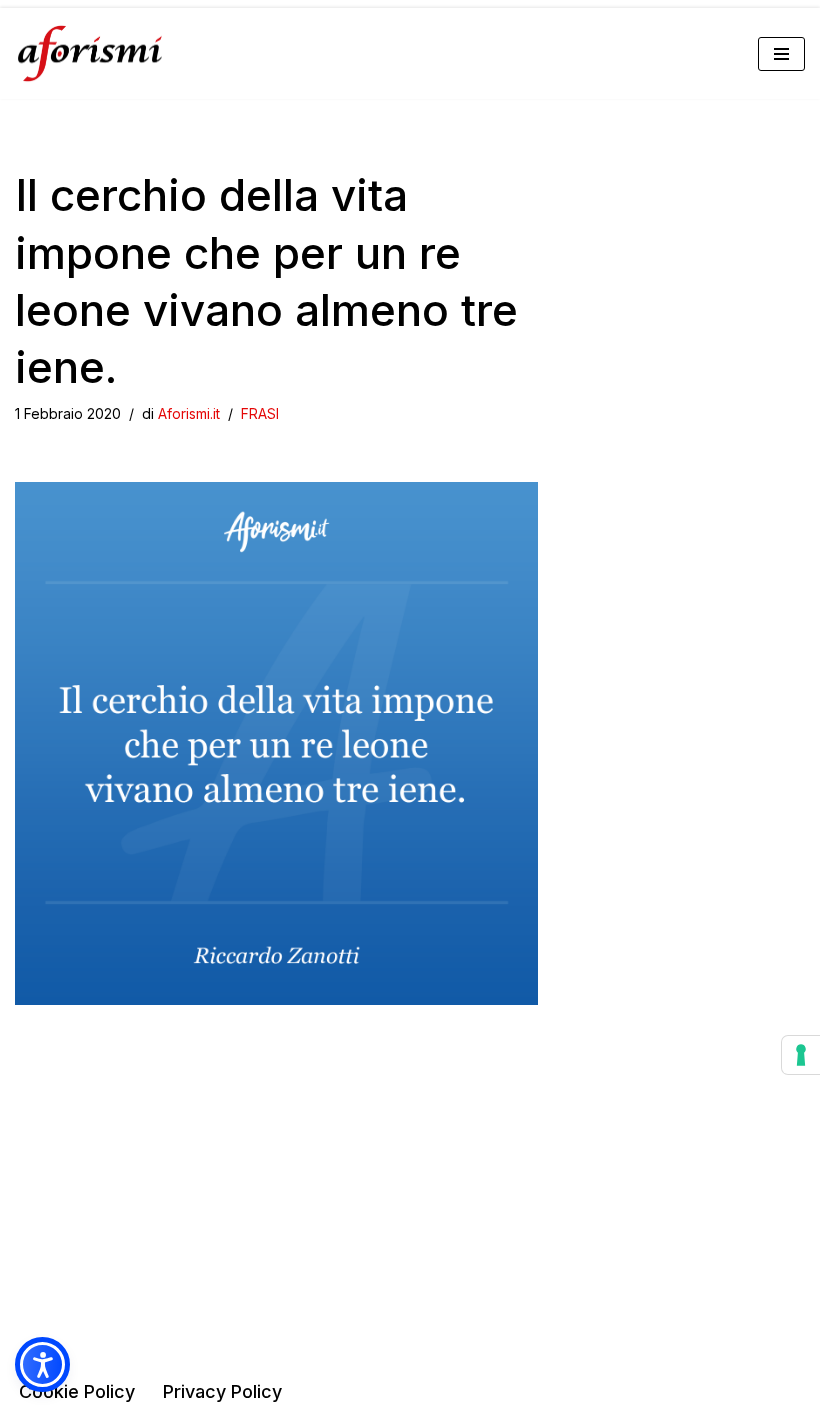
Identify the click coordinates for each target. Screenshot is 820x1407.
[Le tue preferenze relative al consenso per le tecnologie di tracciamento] (801, 1055)
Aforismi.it (189, 413)
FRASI (260, 413)
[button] (42, 1364)
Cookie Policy (77, 1391)
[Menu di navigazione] (781, 54)
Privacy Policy (222, 1391)
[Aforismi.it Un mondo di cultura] (90, 53)
